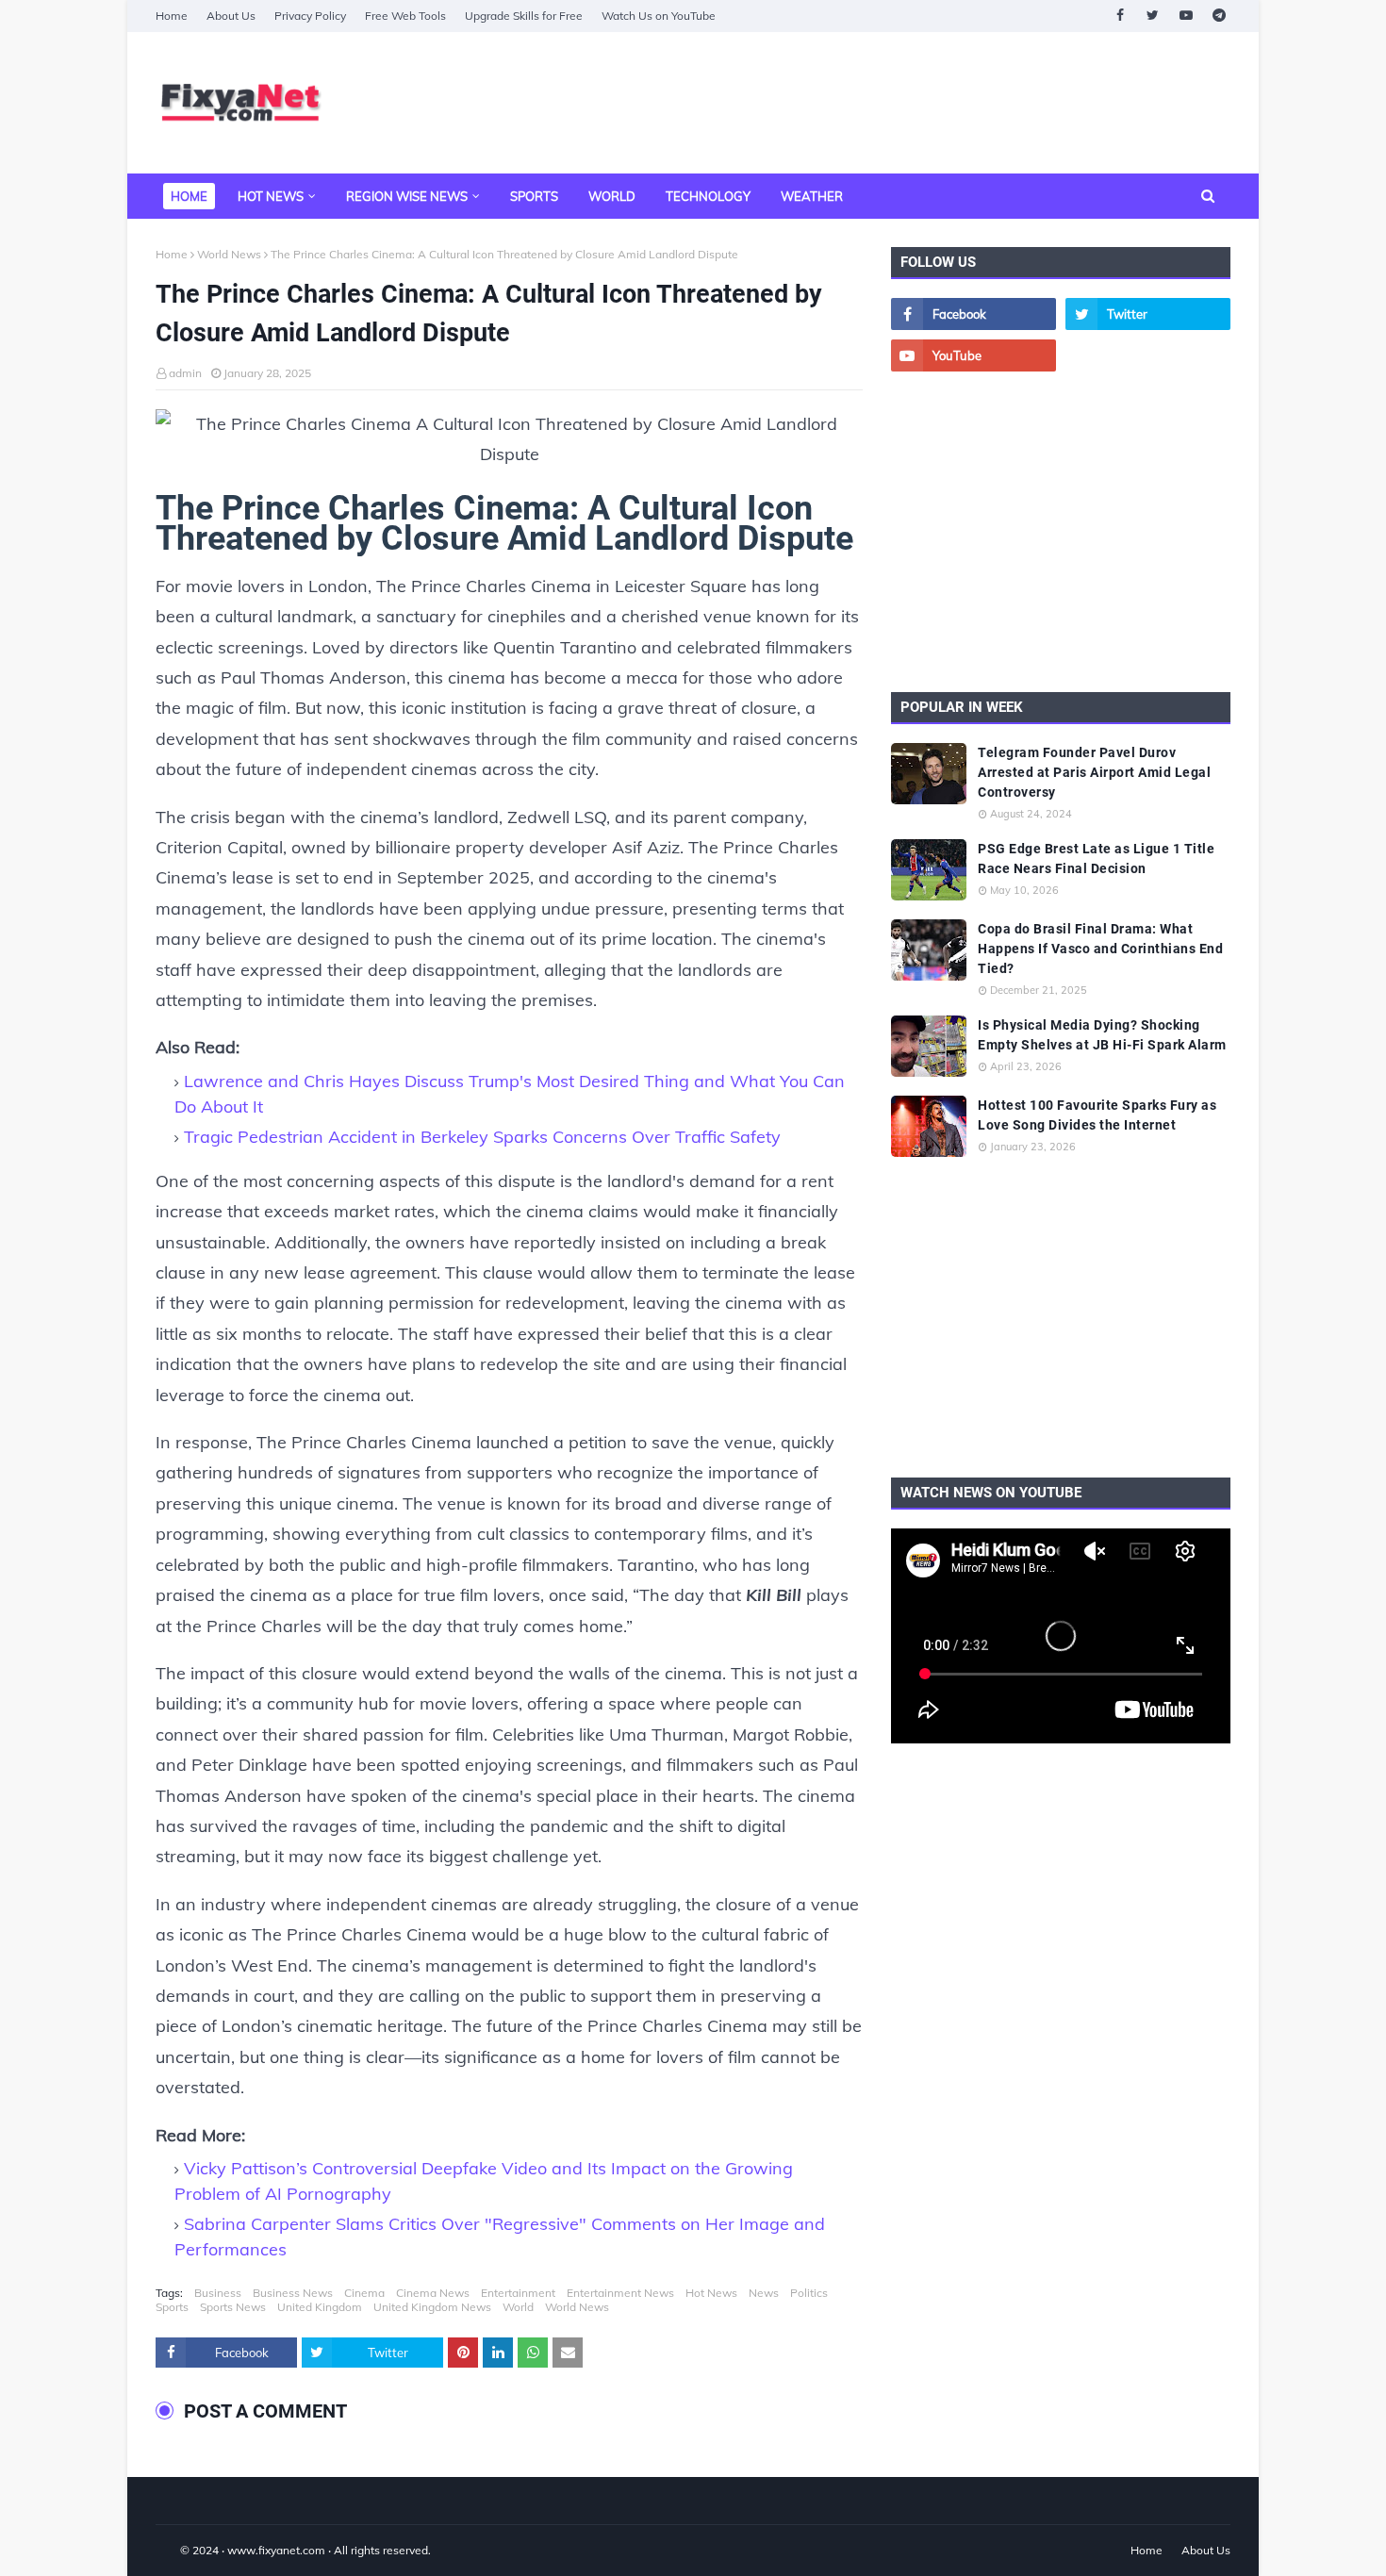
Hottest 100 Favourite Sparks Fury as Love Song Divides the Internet (1097, 1115)
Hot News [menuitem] (271, 196)
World (518, 2307)
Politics (809, 2293)
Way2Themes (175, 2550)
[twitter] (1153, 16)
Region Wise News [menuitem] (407, 196)
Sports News (233, 2307)
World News (229, 254)
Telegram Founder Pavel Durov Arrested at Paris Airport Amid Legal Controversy (1094, 772)
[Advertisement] (887, 103)
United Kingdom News (432, 2307)
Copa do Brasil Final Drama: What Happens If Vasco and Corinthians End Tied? (1100, 949)
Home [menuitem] (189, 196)
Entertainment (518, 2293)
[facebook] (1120, 16)
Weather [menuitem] (812, 196)
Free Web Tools (405, 16)
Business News (293, 2293)
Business (218, 2293)
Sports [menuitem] (534, 196)
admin (185, 373)
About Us (231, 16)
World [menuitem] (612, 196)
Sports (172, 2307)
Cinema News (433, 2293)
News (764, 2293)
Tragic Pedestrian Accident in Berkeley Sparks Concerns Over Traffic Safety (482, 1137)
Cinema (364, 2293)
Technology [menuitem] (708, 196)
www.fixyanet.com (276, 2550)
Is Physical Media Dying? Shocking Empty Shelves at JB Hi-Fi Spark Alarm (1102, 1035)
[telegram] (1219, 16)
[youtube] (1186, 16)
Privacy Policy (310, 16)
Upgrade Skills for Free (524, 16)
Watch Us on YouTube (659, 16)
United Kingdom (320, 2307)
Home (172, 16)
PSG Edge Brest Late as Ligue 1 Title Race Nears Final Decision (1096, 859)
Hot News (711, 2293)
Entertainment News (620, 2293)
